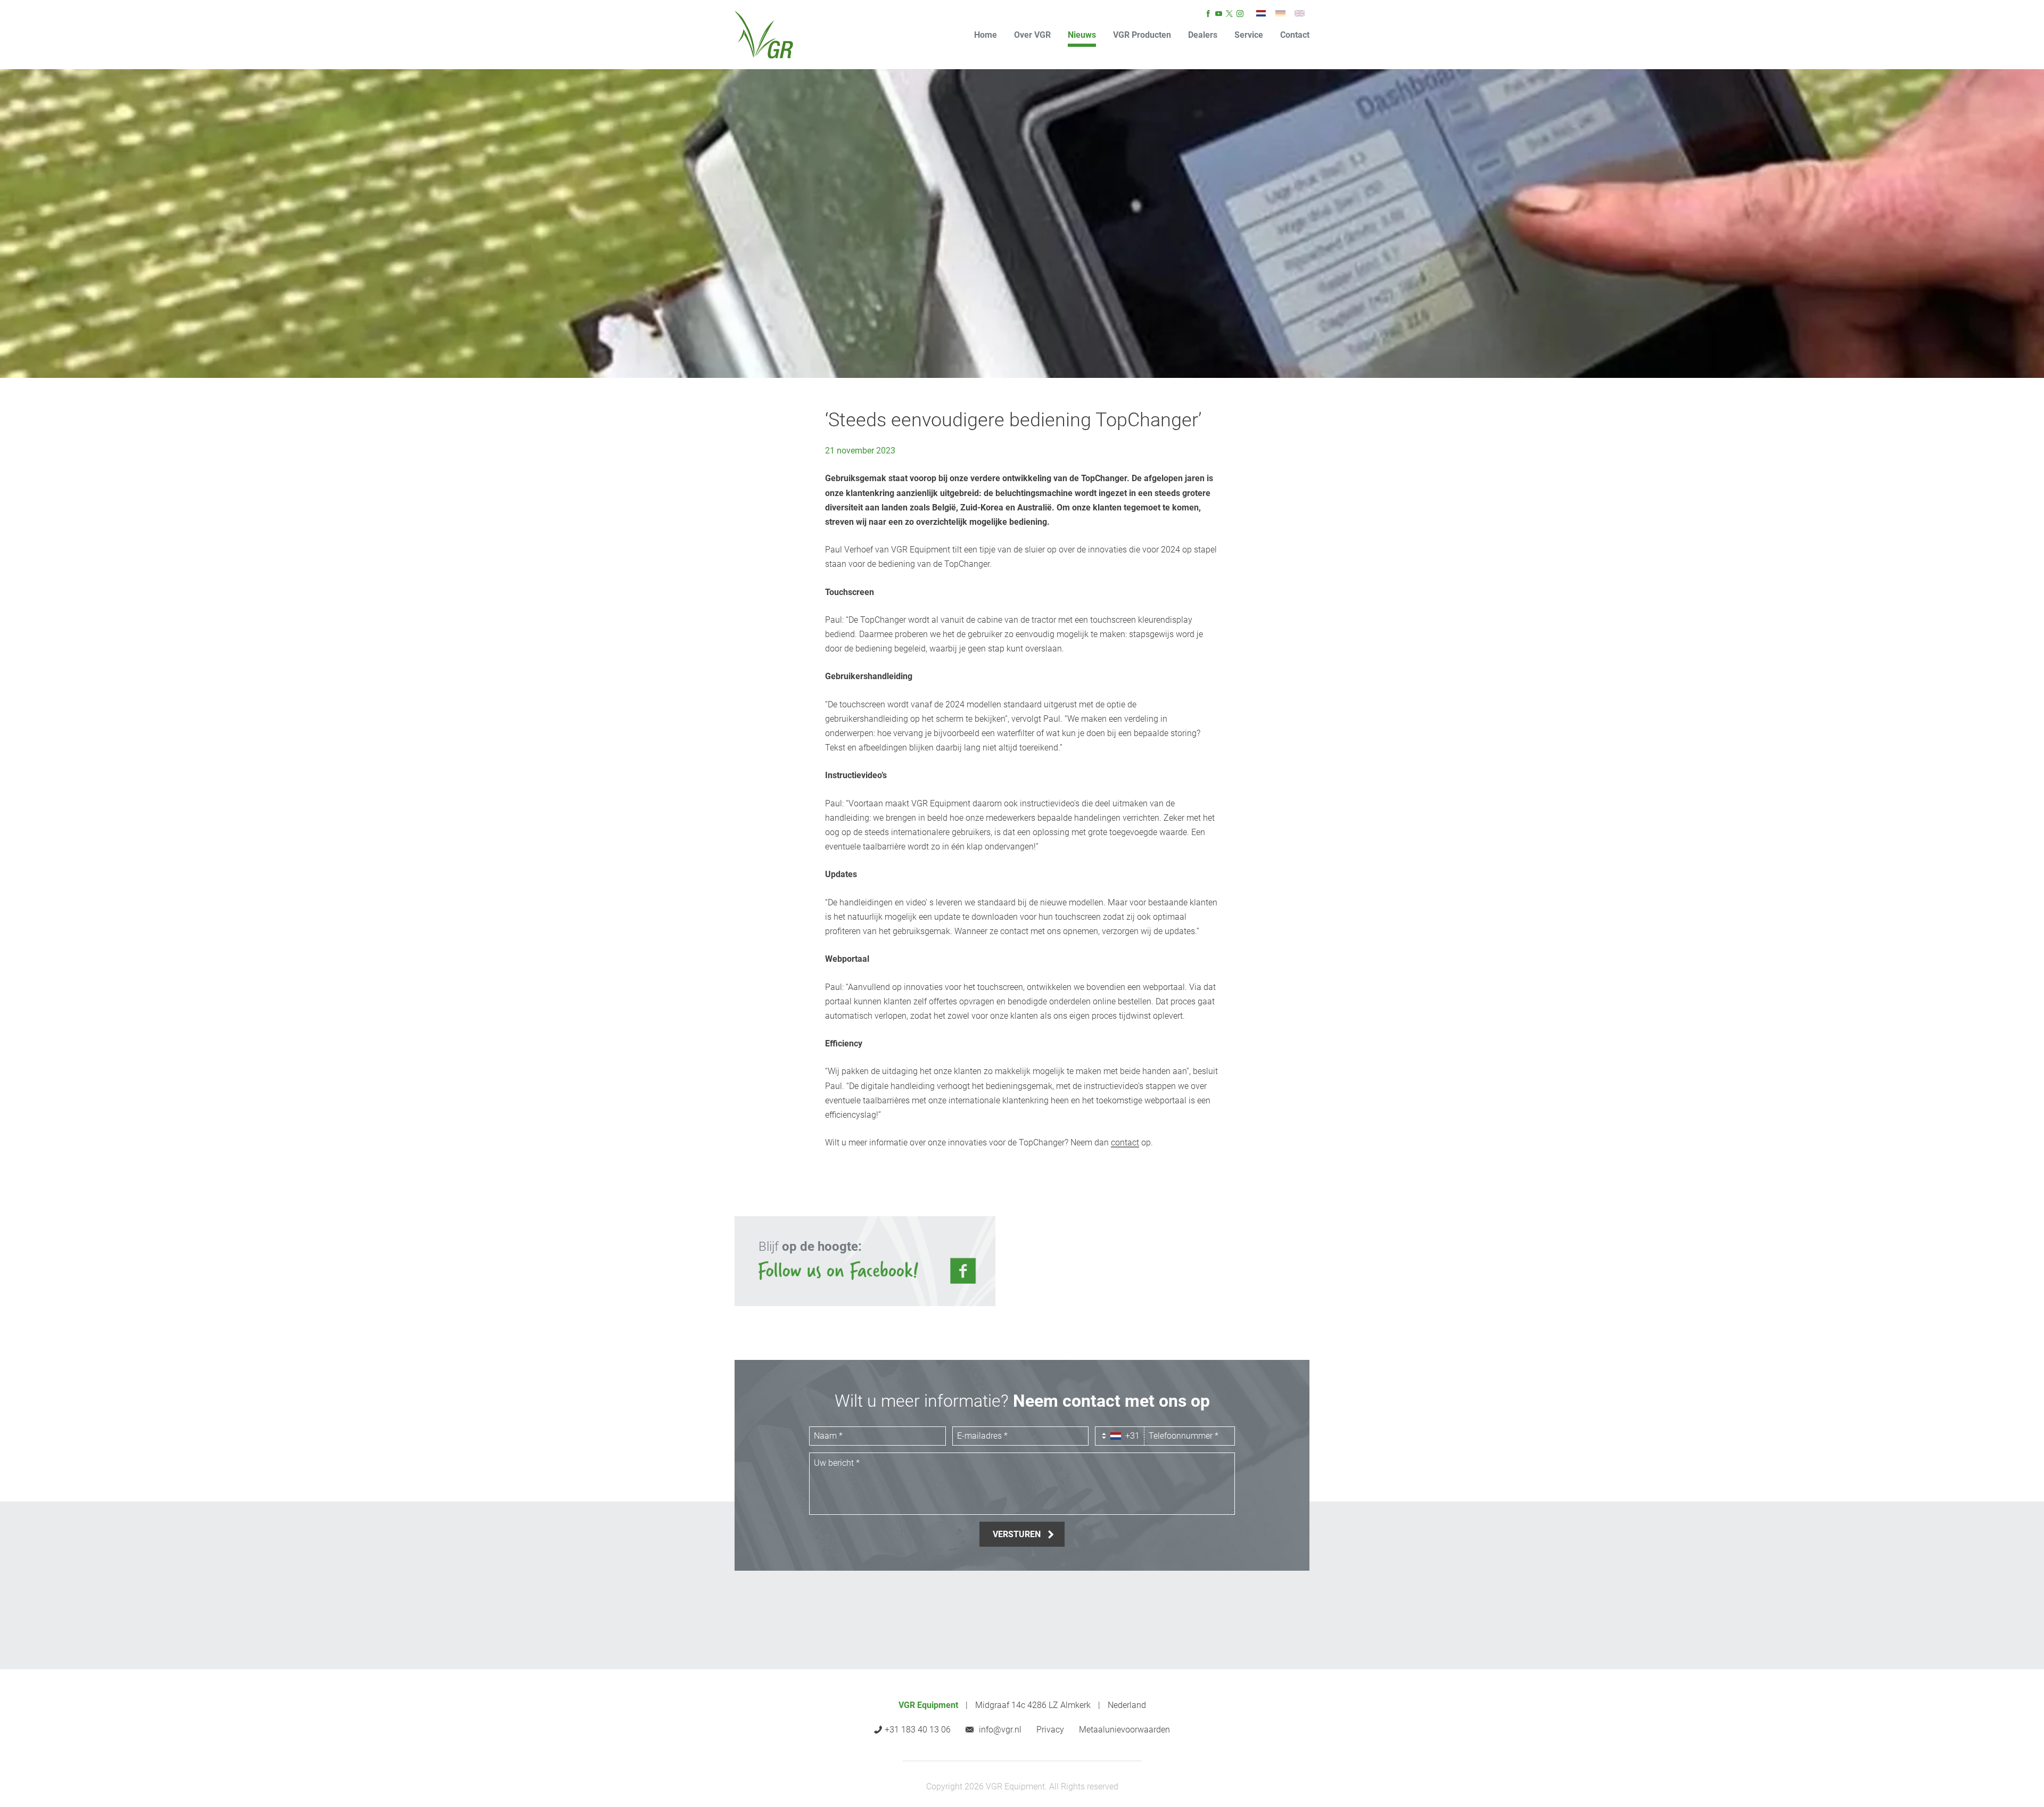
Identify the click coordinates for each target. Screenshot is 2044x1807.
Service (1249, 35)
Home (986, 35)
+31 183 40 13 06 (918, 1730)
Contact (1295, 35)
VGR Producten (1142, 35)
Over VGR (1032, 35)
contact (1125, 1142)
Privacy (1050, 1730)
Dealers (1203, 35)
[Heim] (1280, 13)
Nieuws (1082, 35)
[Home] (764, 35)
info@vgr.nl (1000, 1730)
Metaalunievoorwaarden (1124, 1730)
